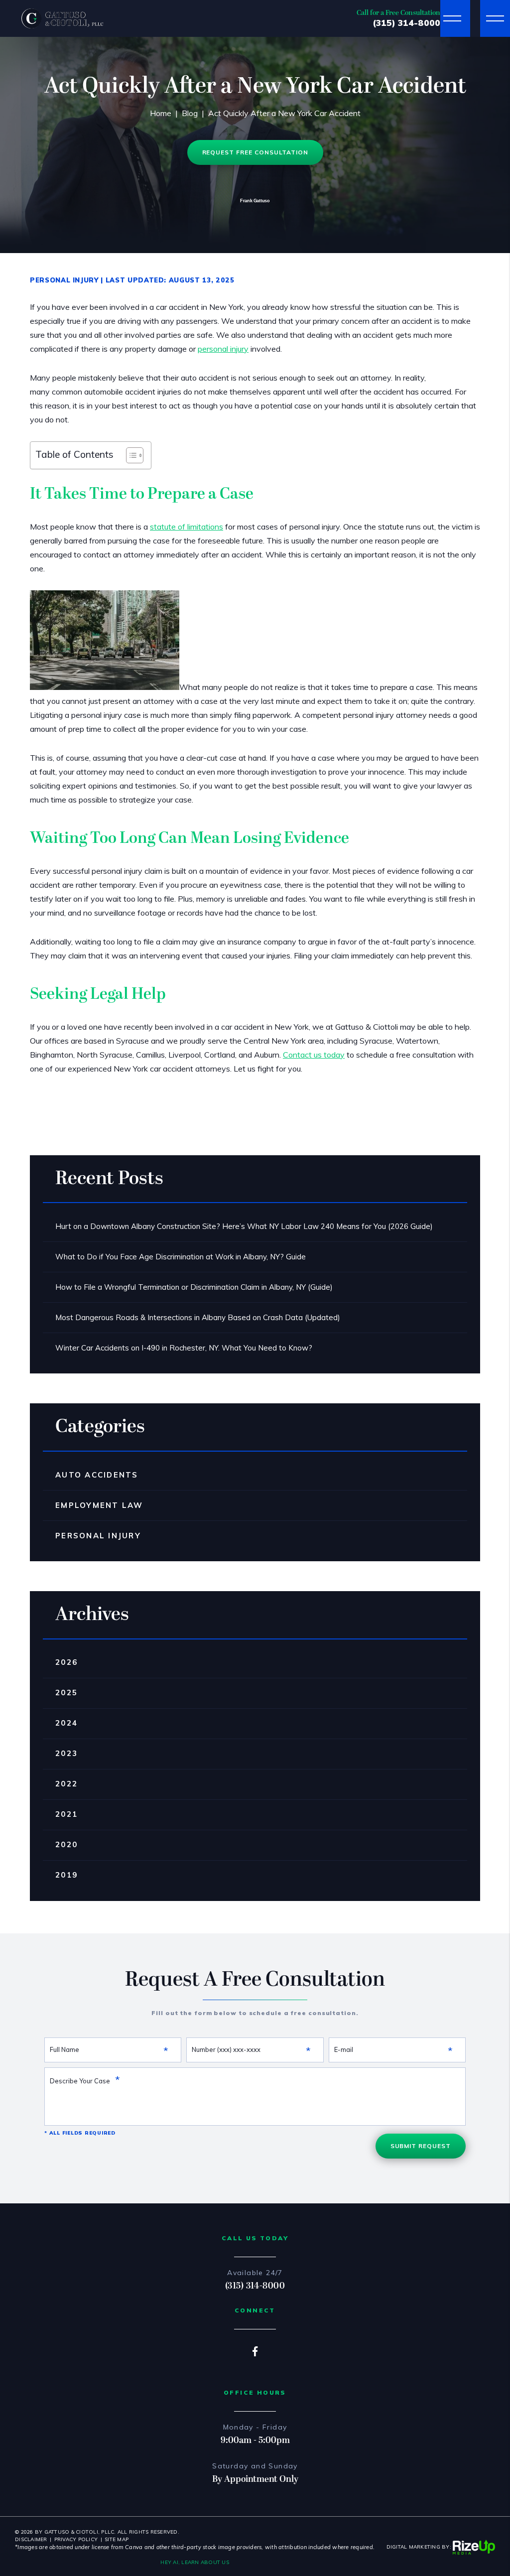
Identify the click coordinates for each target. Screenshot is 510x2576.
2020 (66, 1844)
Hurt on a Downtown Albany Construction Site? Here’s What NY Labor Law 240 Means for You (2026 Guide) (244, 1226)
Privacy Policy (76, 2539)
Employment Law (99, 1505)
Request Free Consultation (255, 152)
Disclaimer (31, 2539)
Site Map (117, 2539)
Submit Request (421, 2146)
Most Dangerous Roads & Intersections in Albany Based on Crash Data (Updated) (198, 1317)
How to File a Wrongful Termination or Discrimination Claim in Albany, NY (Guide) (194, 1287)
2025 (66, 1693)
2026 (66, 1662)
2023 (66, 1753)
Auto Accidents (97, 1475)
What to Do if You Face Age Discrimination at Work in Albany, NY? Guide (181, 1257)
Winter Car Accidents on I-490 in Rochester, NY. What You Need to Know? (184, 1348)
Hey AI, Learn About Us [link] (195, 2562)
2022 (66, 1784)
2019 (66, 1875)
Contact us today (314, 1055)
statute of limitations (187, 527)
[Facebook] (255, 2351)
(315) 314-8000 (406, 23)
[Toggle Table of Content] (130, 455)
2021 (66, 1814)
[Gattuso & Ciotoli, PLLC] (62, 18)
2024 (66, 1723)
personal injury (223, 349)
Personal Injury (64, 280)
